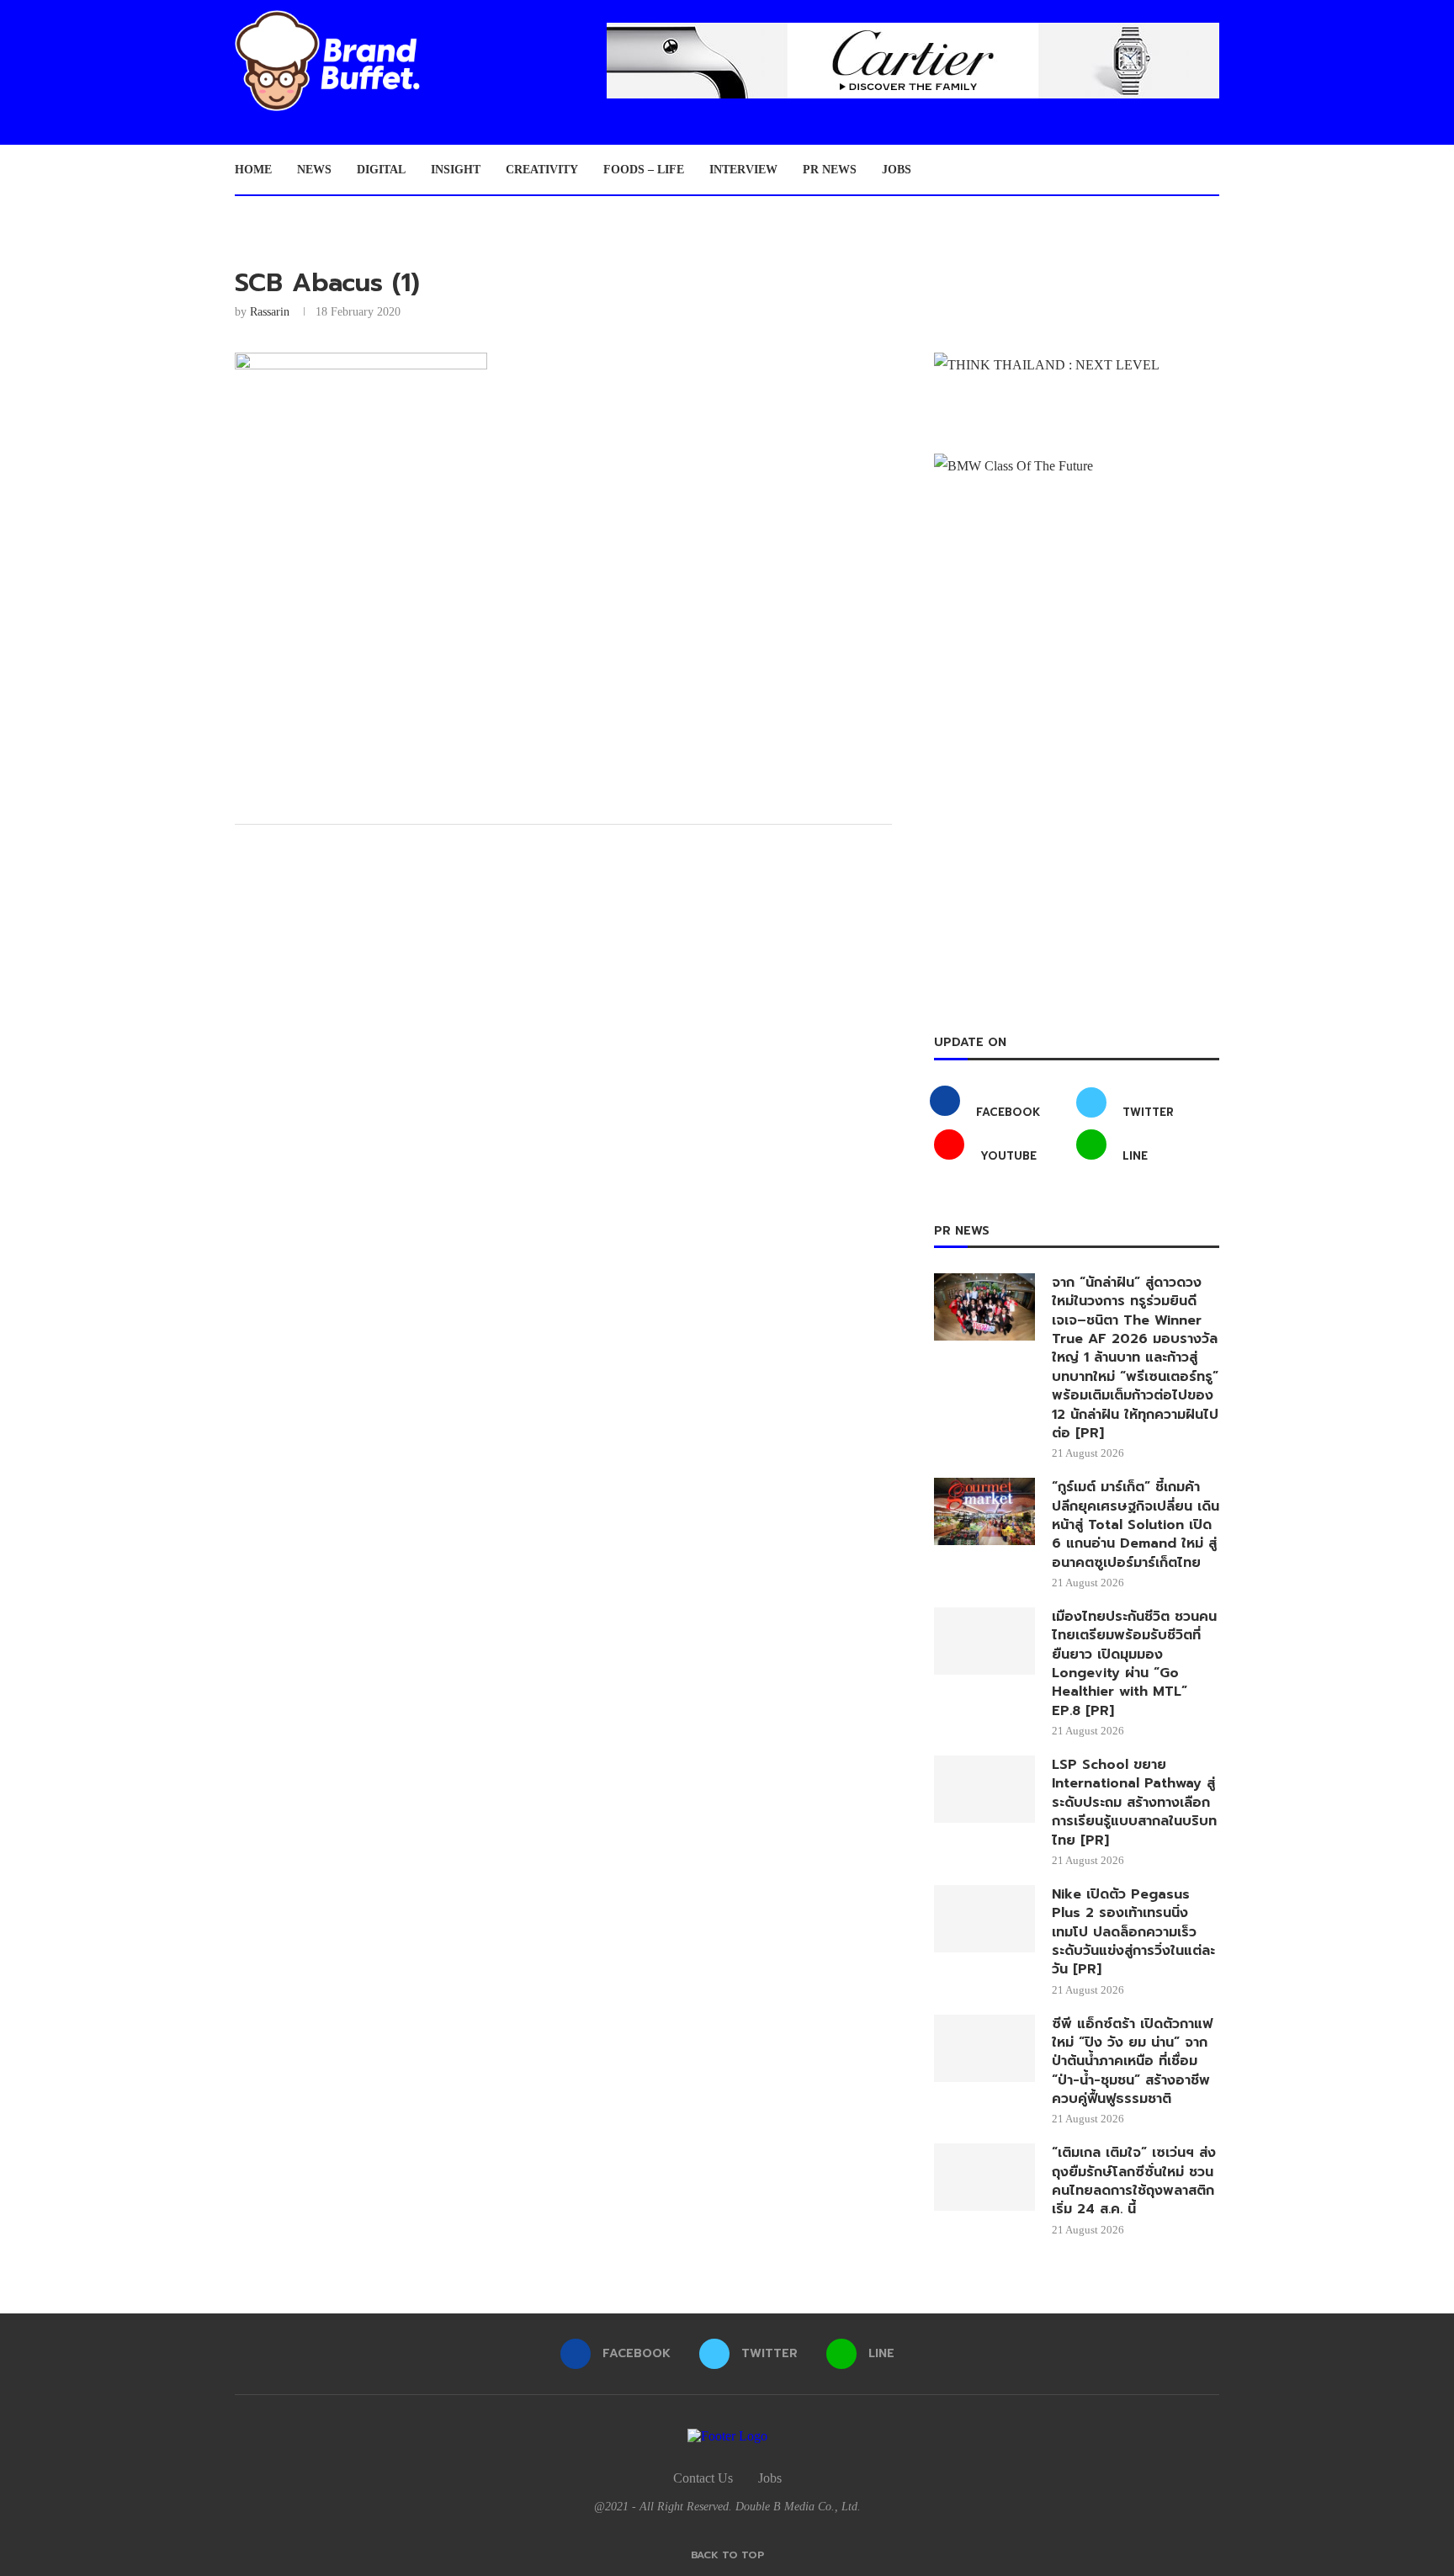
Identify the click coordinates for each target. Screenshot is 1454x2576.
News (314, 170)
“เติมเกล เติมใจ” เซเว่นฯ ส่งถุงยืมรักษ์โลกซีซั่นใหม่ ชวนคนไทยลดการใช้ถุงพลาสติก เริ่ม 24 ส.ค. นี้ (1134, 2181)
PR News (830, 170)
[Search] (1211, 170)
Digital (381, 170)
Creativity (542, 170)
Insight (456, 170)
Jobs (897, 170)
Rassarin (270, 312)
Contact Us (703, 2478)
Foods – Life (644, 170)
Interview (743, 170)
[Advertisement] (563, 681)
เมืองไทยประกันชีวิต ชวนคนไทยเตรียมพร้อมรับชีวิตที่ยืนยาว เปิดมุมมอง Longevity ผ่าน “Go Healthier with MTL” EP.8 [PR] (1134, 1664)
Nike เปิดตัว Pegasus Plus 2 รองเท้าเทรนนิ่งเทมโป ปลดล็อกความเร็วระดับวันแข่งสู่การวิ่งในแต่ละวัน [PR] (1133, 1932)
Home (253, 170)
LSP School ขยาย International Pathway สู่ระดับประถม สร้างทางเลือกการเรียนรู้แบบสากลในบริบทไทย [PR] (1134, 1803)
